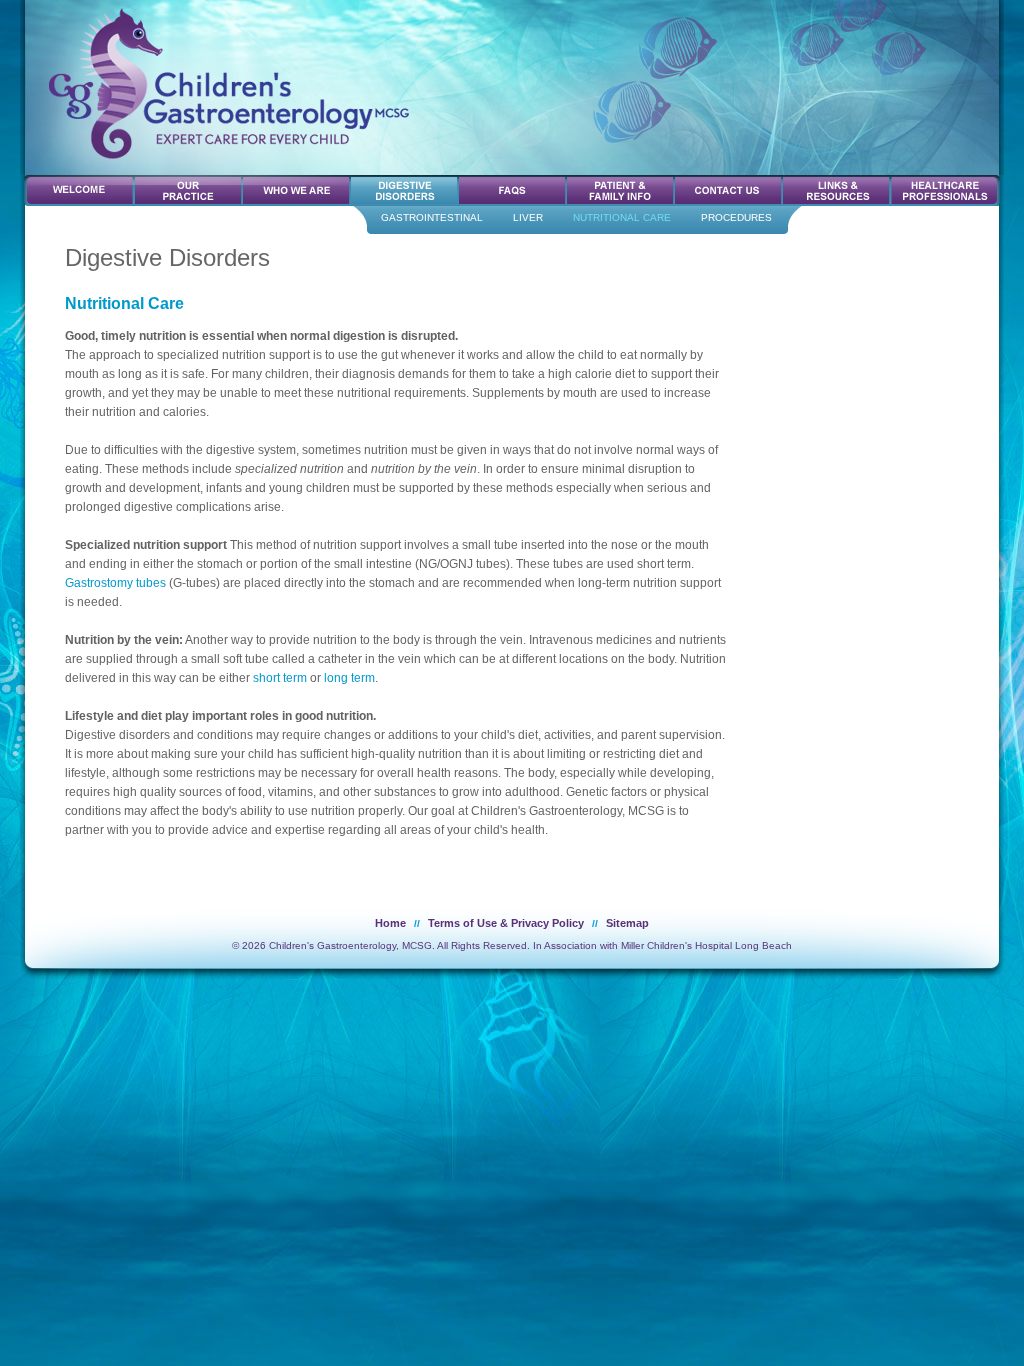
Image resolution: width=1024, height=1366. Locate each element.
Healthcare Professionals (945, 190)
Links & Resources (837, 190)
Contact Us (729, 190)
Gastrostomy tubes (115, 583)
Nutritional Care (622, 217)
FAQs (513, 190)
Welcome (81, 190)
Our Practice (189, 190)
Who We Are (297, 190)
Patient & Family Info (621, 190)
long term (349, 678)
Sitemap (627, 923)
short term (280, 678)
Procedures (736, 217)
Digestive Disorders (405, 190)
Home (390, 923)
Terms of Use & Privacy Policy (506, 923)
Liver (528, 217)
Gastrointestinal (432, 217)
